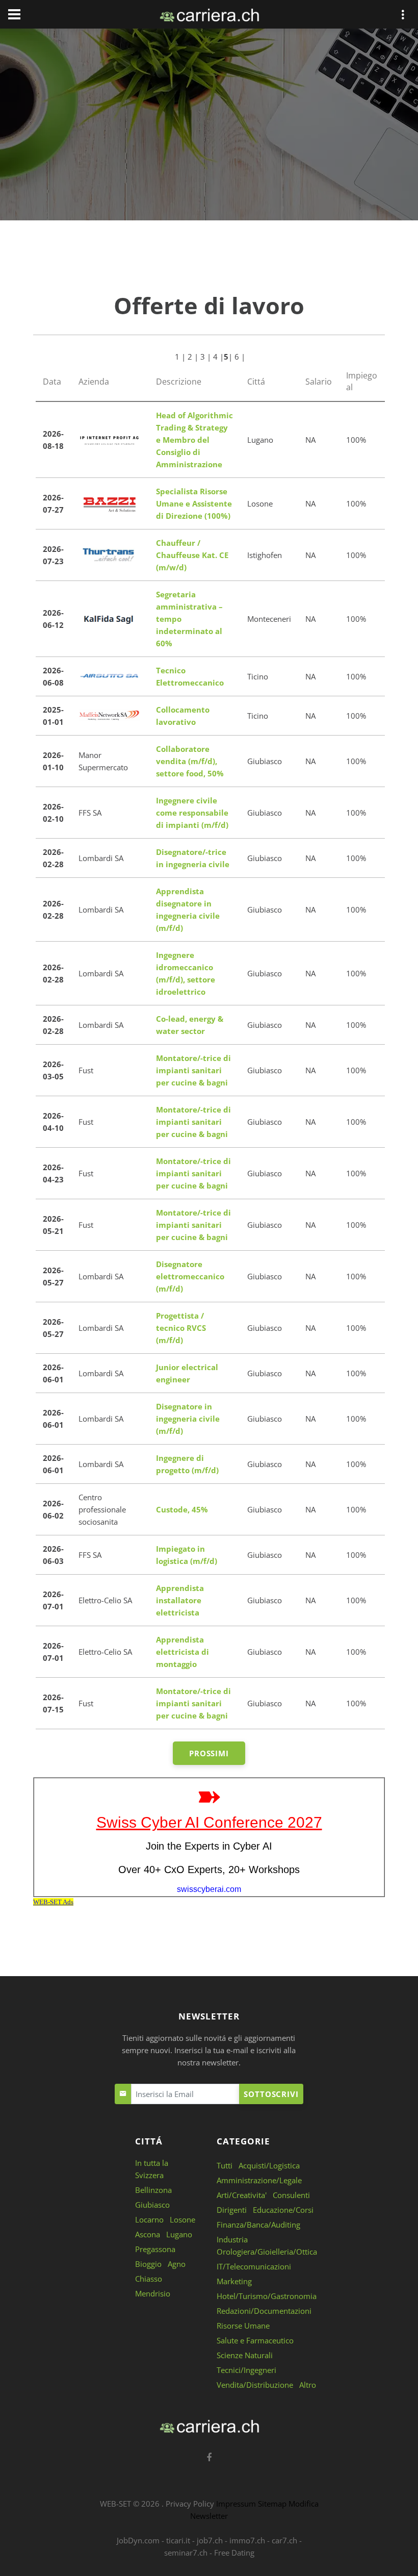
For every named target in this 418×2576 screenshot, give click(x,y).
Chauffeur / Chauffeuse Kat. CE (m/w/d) (192, 555)
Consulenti (291, 2195)
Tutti (225, 2165)
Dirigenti (232, 2210)
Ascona (148, 2234)
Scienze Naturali (245, 2355)
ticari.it (178, 2540)
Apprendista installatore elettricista (180, 1600)
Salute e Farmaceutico (255, 2340)
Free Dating (234, 2553)
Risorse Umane (243, 2326)
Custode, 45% (182, 1509)
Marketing (234, 2281)
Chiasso (149, 2279)
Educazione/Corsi (283, 2210)
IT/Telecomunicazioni (254, 2266)
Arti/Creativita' (242, 2195)
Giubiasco (152, 2205)
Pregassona (155, 2249)
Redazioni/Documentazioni (264, 2311)
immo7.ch (247, 2540)
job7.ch (210, 2540)
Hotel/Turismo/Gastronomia (267, 2296)
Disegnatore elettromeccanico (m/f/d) (190, 1276)
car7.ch (284, 2540)
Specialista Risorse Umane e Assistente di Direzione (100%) (194, 503)
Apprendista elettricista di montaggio (182, 1652)
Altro (308, 2385)
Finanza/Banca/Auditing (258, 2225)
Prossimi (209, 1753)
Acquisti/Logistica (269, 2165)
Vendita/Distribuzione (255, 2385)
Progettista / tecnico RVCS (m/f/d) (181, 1328)
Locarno (149, 2219)
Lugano (179, 2234)
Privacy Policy (190, 2504)
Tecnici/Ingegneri (246, 2370)
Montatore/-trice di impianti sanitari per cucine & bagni (193, 1070)
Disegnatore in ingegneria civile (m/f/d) (188, 1419)
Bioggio (148, 2264)
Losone (182, 2219)
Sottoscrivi (271, 2094)
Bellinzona (153, 2190)
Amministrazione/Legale (259, 2180)
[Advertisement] (209, 127)
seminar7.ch (186, 2553)
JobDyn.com (138, 2540)
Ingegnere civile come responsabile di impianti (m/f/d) (192, 813)
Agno (177, 2264)
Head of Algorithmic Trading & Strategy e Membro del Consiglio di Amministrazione (194, 440)
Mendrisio (153, 2293)
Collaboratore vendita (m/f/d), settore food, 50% (190, 761)
